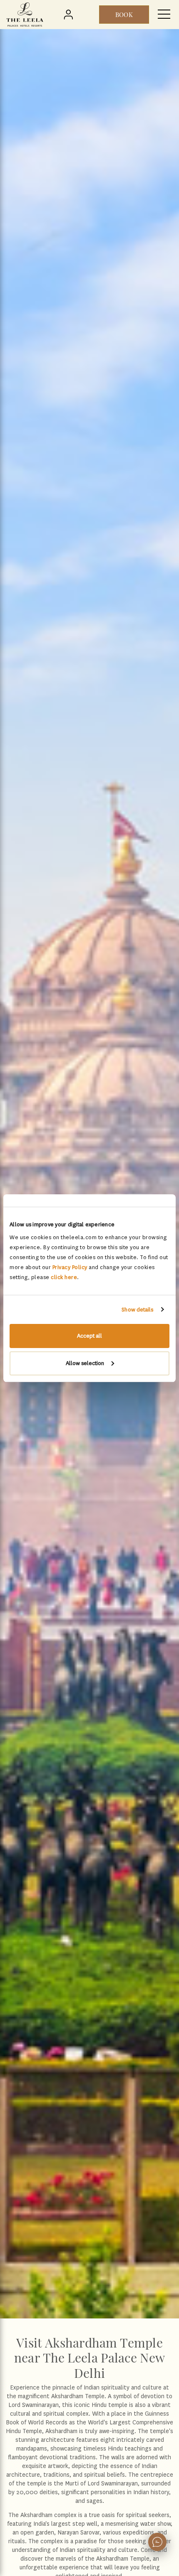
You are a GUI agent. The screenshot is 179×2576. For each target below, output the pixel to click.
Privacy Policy (70, 1267)
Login (70, 15)
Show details (137, 1310)
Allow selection (85, 1363)
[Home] (25, 15)
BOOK (124, 15)
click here (64, 1277)
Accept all (89, 1336)
